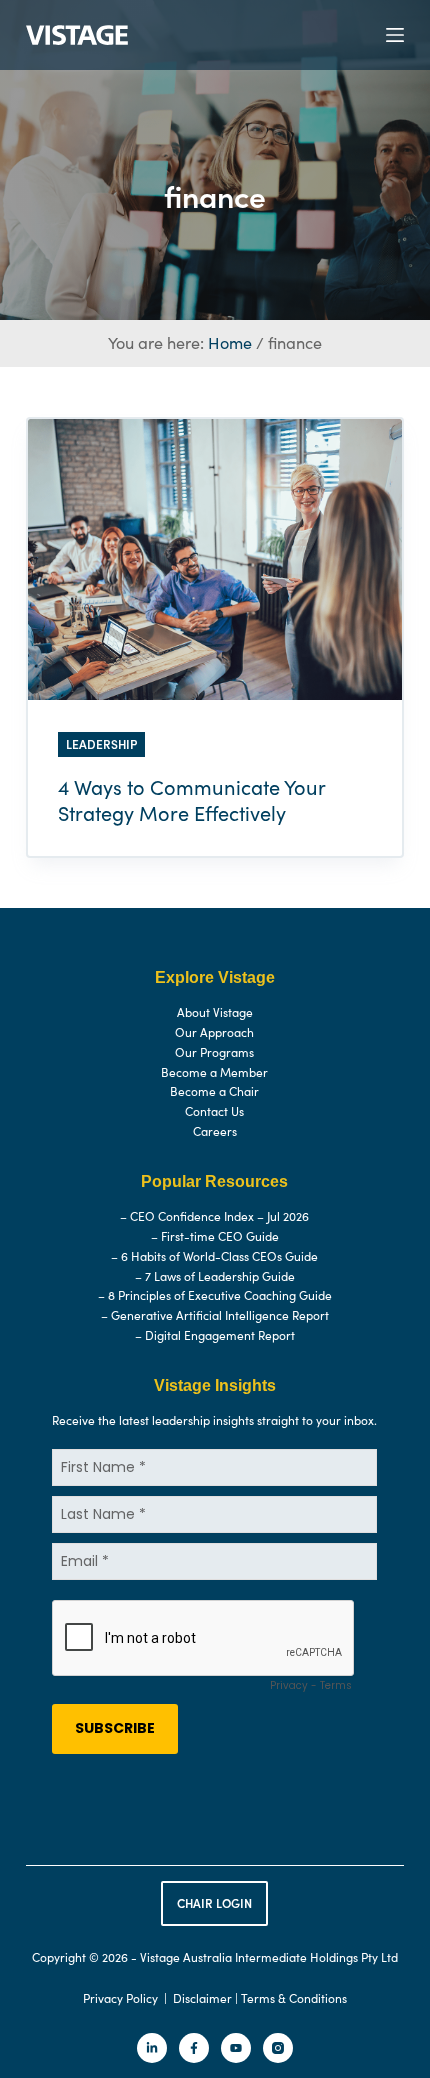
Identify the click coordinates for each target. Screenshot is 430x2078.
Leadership (101, 743)
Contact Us (214, 1111)
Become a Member (214, 1072)
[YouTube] (236, 2048)
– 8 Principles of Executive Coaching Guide (215, 1295)
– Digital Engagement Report (215, 1335)
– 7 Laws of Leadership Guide (215, 1276)
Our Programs (214, 1052)
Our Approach (214, 1032)
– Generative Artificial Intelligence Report (215, 1315)
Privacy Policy (120, 1998)
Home (230, 342)
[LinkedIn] (152, 2048)
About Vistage (215, 1012)
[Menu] (395, 35)
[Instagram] (278, 2048)
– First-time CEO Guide (215, 1236)
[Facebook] (194, 2048)
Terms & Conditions (294, 1998)
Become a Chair (214, 1091)
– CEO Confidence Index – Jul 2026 (214, 1216)
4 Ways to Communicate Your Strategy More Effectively (191, 799)
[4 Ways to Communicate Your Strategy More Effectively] (215, 559)
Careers (215, 1131)
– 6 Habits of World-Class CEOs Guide (214, 1256)
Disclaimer (202, 1998)
